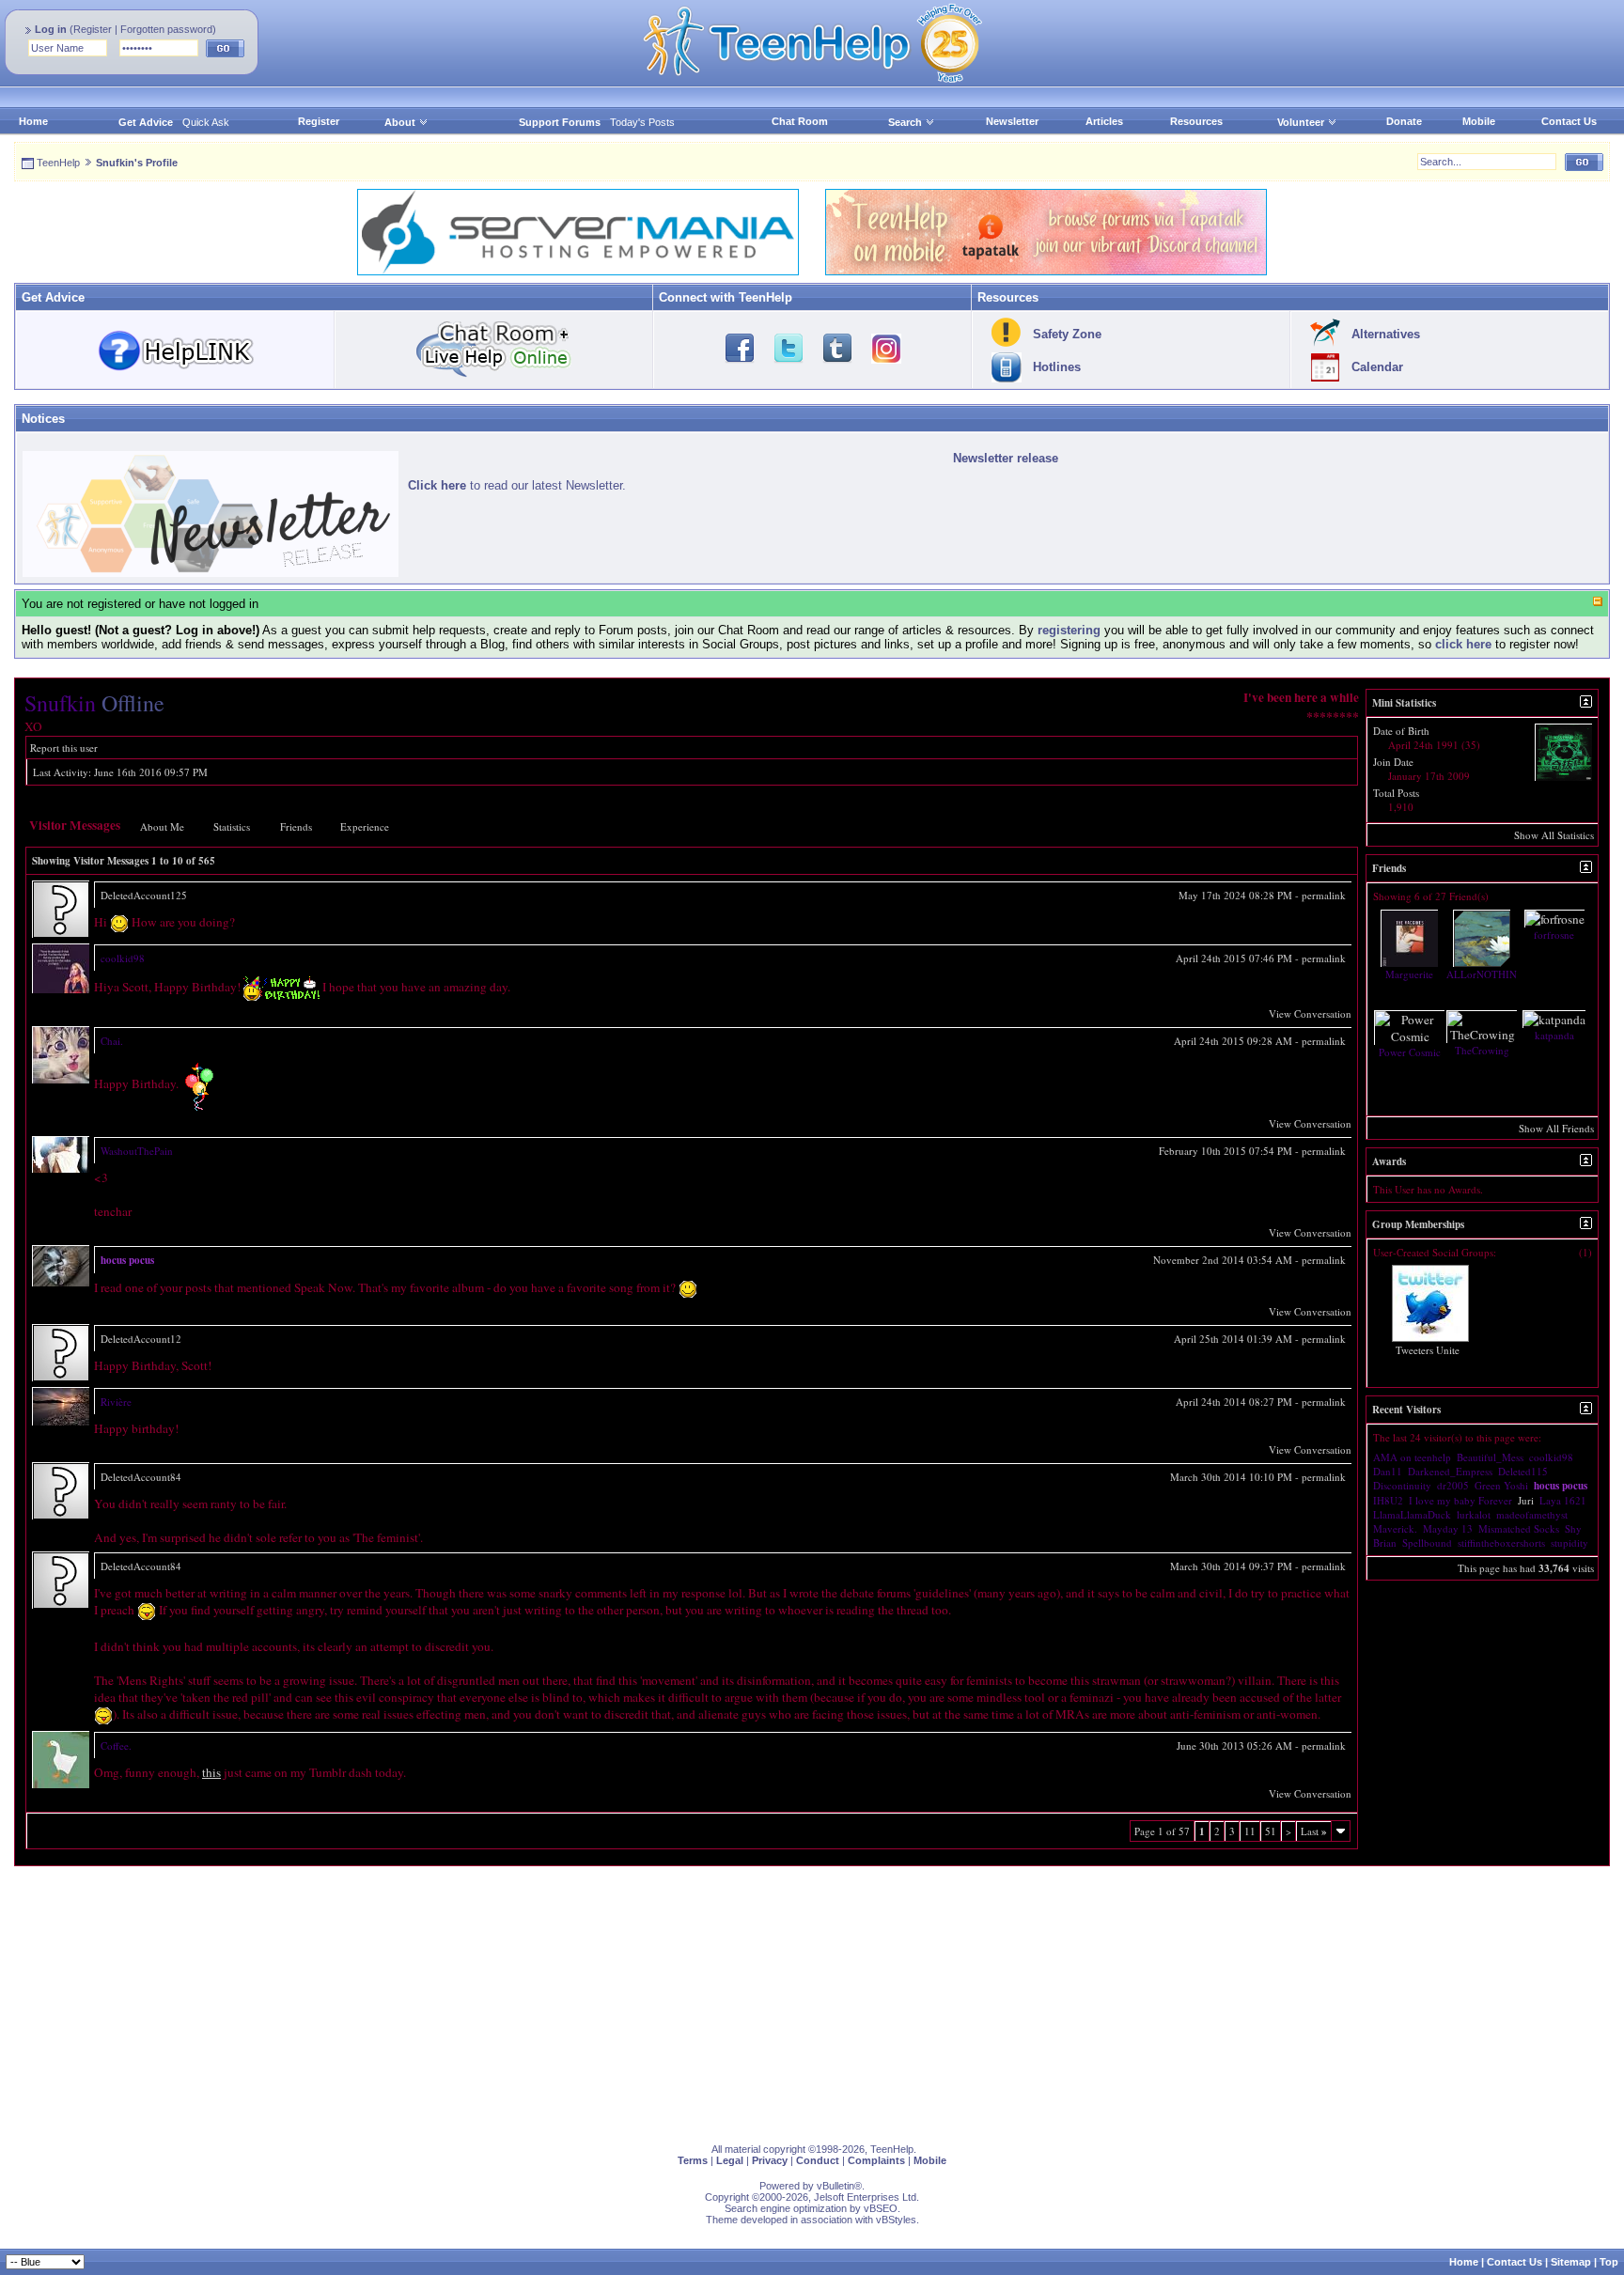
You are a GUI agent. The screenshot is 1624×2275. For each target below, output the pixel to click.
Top (1609, 2262)
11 (1250, 1831)
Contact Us (1569, 121)
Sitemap (1571, 2262)
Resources (1196, 121)
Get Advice (146, 122)
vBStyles (896, 2220)
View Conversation (1310, 1013)
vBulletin (835, 2186)
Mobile (1479, 121)
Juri (1526, 1500)
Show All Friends (1556, 1128)
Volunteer (1301, 122)
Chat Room (800, 121)
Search (905, 122)
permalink (1324, 895)
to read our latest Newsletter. (517, 485)
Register (93, 29)
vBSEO (881, 2208)
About (400, 122)
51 (1271, 1831)
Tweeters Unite (1428, 1350)
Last (1314, 1831)
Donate (1404, 121)
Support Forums (560, 122)
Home (33, 121)
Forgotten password (166, 29)
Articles (1104, 121)
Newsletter (1012, 121)
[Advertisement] (578, 1998)
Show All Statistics (1554, 835)
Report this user (64, 748)
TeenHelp (58, 163)
